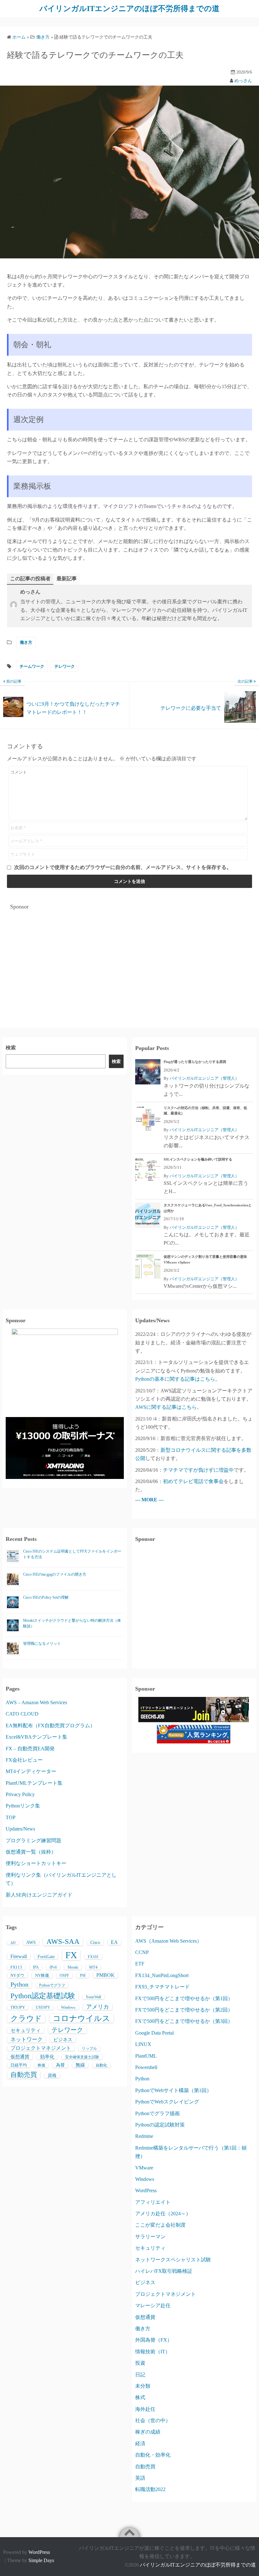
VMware (144, 2168)
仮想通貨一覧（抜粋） (31, 1852)
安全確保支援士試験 (82, 2057)
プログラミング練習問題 (33, 1840)
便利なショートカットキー (36, 1863)
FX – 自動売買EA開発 (30, 1749)
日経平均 (19, 2065)
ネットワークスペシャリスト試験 (173, 2260)
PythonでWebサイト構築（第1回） (173, 2090)
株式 (140, 2397)
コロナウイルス (81, 2018)
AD (13, 1943)
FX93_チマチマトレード (163, 1987)
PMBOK (105, 1975)
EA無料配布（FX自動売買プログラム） (50, 1725)
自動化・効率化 (153, 2455)
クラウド (26, 2018)
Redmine (144, 2136)
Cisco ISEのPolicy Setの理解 (46, 1597)
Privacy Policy (20, 1794)
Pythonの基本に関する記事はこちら (175, 1379)
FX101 (93, 1957)
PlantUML (146, 2056)
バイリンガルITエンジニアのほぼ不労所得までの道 (129, 9)
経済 (140, 2443)
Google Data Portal (154, 2033)
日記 (140, 2375)
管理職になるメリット (42, 1644)
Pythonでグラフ (52, 1985)
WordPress (146, 2190)
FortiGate (46, 1957)
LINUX (143, 2044)
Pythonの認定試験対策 (160, 2125)
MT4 (93, 1967)
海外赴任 (145, 2409)
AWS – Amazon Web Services (36, 1702)
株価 (41, 2065)
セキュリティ (26, 2030)
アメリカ (98, 2007)
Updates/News (20, 1829)
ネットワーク (27, 2039)
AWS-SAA (63, 1941)
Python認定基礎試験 (43, 1996)
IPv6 (53, 1967)
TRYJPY (18, 2007)
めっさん (243, 81)
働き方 (26, 642)
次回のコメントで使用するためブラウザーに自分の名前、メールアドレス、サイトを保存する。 (123, 867)
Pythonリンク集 (23, 1806)
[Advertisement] (129, 958)
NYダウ (17, 1975)
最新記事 (67, 579)
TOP (11, 1817)
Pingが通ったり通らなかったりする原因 (195, 1062)
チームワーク (32, 666)
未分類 (143, 2386)
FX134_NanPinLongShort (162, 1975)
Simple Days (41, 2560)
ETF (140, 1964)
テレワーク (65, 666)
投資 (140, 2363)
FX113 (16, 1967)
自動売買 (24, 2075)
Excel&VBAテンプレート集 (36, 1737)
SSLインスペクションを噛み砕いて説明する (198, 1159)
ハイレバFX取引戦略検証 (164, 2271)
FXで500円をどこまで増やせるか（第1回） (184, 1998)
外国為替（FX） (154, 2340)
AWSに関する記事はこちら (166, 1407)
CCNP (142, 1952)
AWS (31, 1943)
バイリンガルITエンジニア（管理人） (204, 1078)
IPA (36, 1967)
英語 (140, 2478)
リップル (89, 2048)
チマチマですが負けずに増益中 (198, 1470)
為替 (60, 2065)
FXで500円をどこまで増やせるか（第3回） (184, 2021)
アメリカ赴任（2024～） (163, 2214)
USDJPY (43, 2007)
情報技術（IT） (153, 2352)
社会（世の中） (153, 2420)
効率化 (47, 2057)
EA (114, 1942)
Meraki (73, 1967)
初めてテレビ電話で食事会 (193, 1481)
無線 (80, 2065)
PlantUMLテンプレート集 (34, 1783)
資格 (52, 2075)
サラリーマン (150, 2237)
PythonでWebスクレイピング (167, 2102)
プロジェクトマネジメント (41, 2048)
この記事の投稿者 (30, 579)
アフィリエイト (153, 2202)
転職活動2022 (150, 2489)
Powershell (146, 2067)
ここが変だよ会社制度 (160, 2225)
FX (71, 1955)
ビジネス (63, 2040)
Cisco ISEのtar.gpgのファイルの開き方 (55, 1574)
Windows (68, 2007)
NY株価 (42, 1975)
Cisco (95, 1943)
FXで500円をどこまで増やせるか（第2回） (184, 2010)
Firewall (19, 1956)
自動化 (101, 2065)
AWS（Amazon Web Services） (169, 1941)
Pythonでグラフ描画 (157, 2113)
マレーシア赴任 (153, 2305)
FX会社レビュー (24, 1760)
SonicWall (93, 1997)
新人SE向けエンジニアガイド (39, 1895)
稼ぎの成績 (148, 2432)
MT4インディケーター (31, 1771)
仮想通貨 (20, 2057)
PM (83, 1976)
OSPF (64, 1976)
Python (19, 1984)
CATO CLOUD (22, 1714)
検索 (11, 1048)
